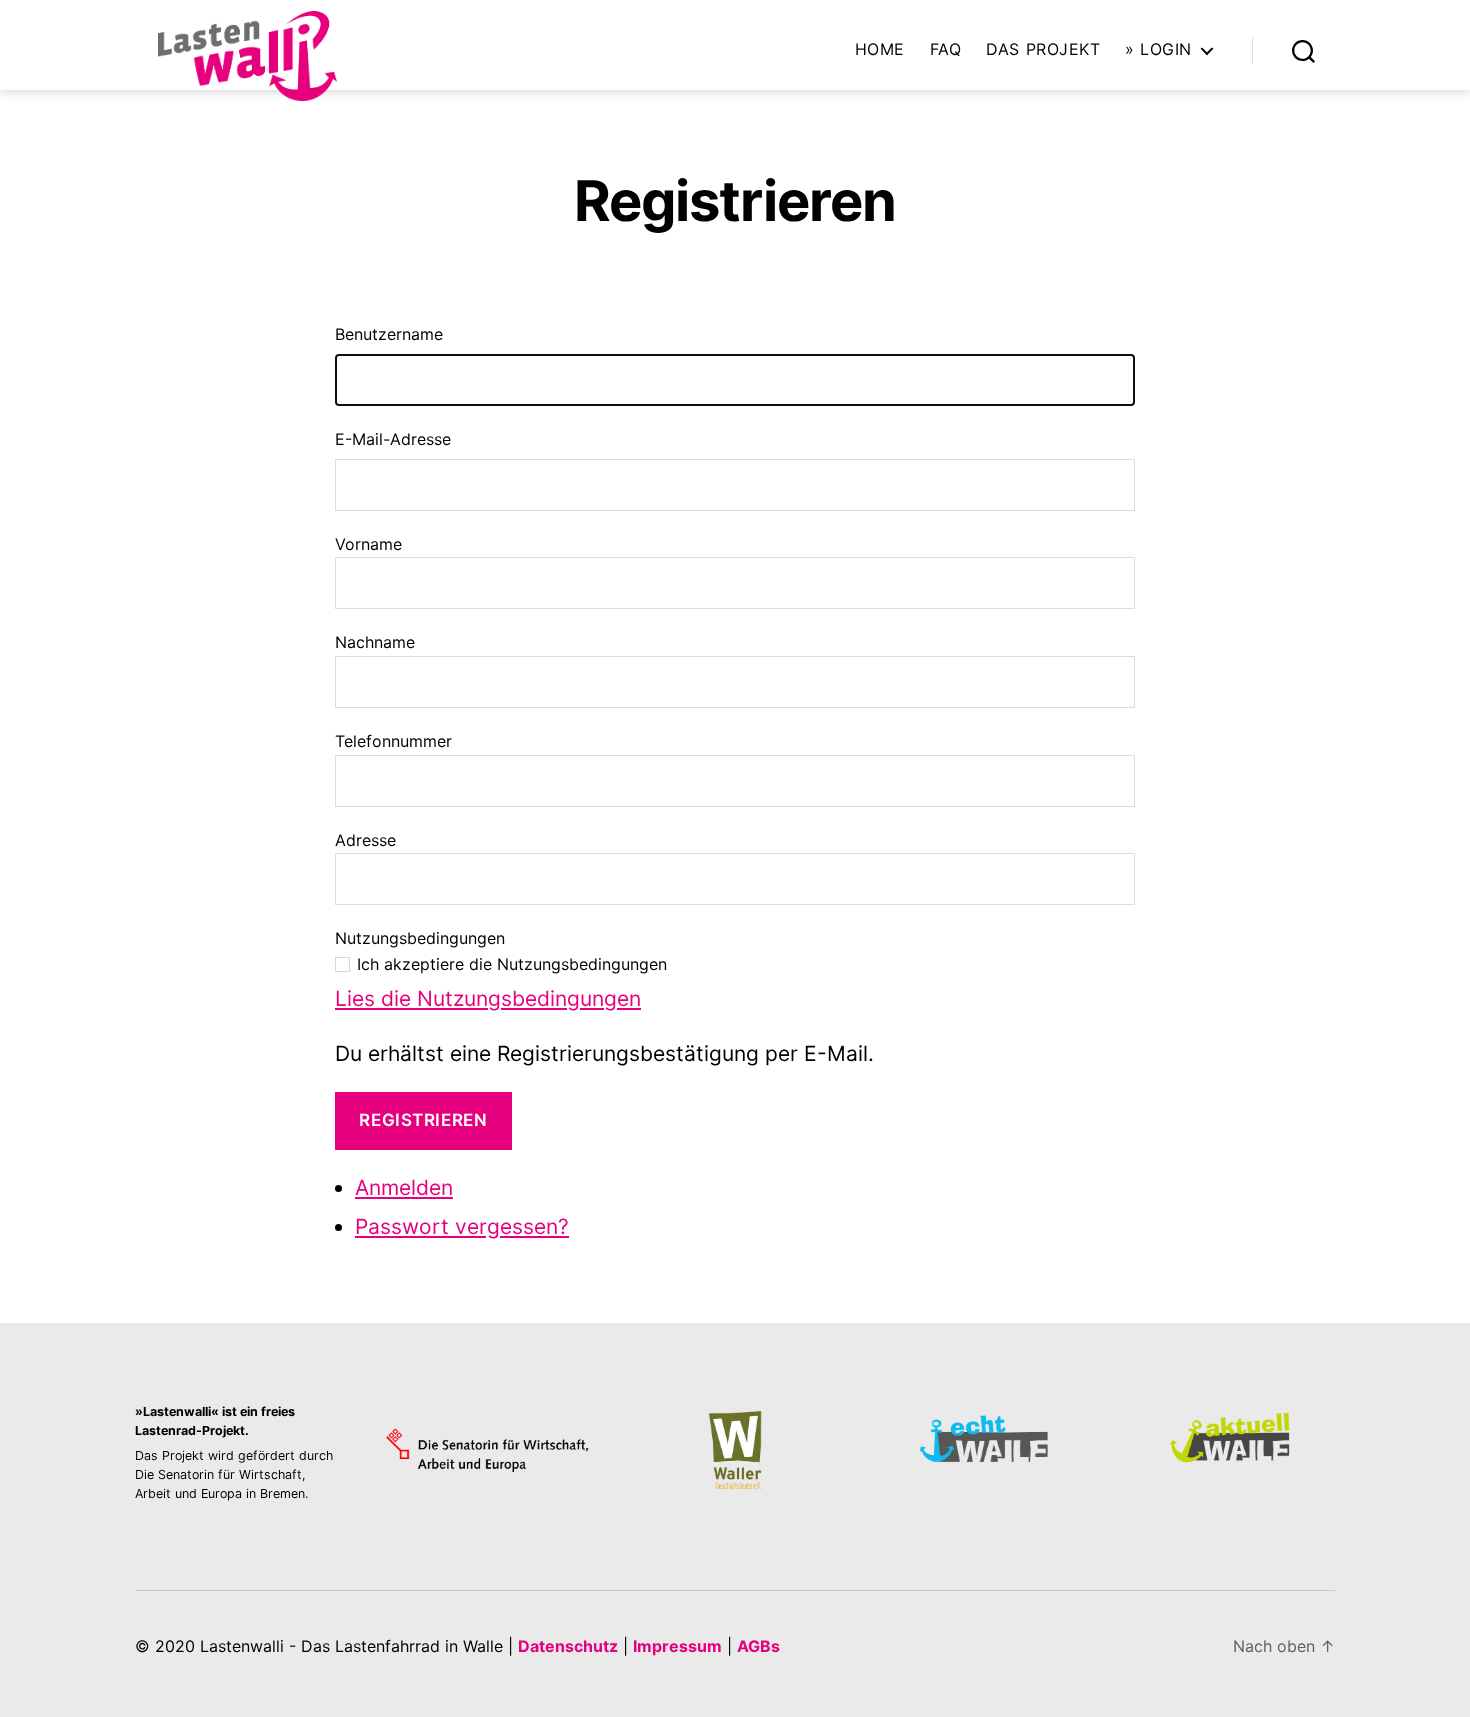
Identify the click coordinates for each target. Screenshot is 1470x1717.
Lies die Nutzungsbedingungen (488, 998)
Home (880, 49)
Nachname (375, 642)
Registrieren (423, 1120)
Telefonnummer (393, 741)
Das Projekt (1043, 49)
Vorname (368, 544)
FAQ (946, 49)
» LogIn (1158, 49)
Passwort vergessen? (462, 1226)
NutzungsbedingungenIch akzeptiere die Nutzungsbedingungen (501, 951)
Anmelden (404, 1187)
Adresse (365, 840)
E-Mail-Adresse (393, 439)
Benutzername (389, 334)
